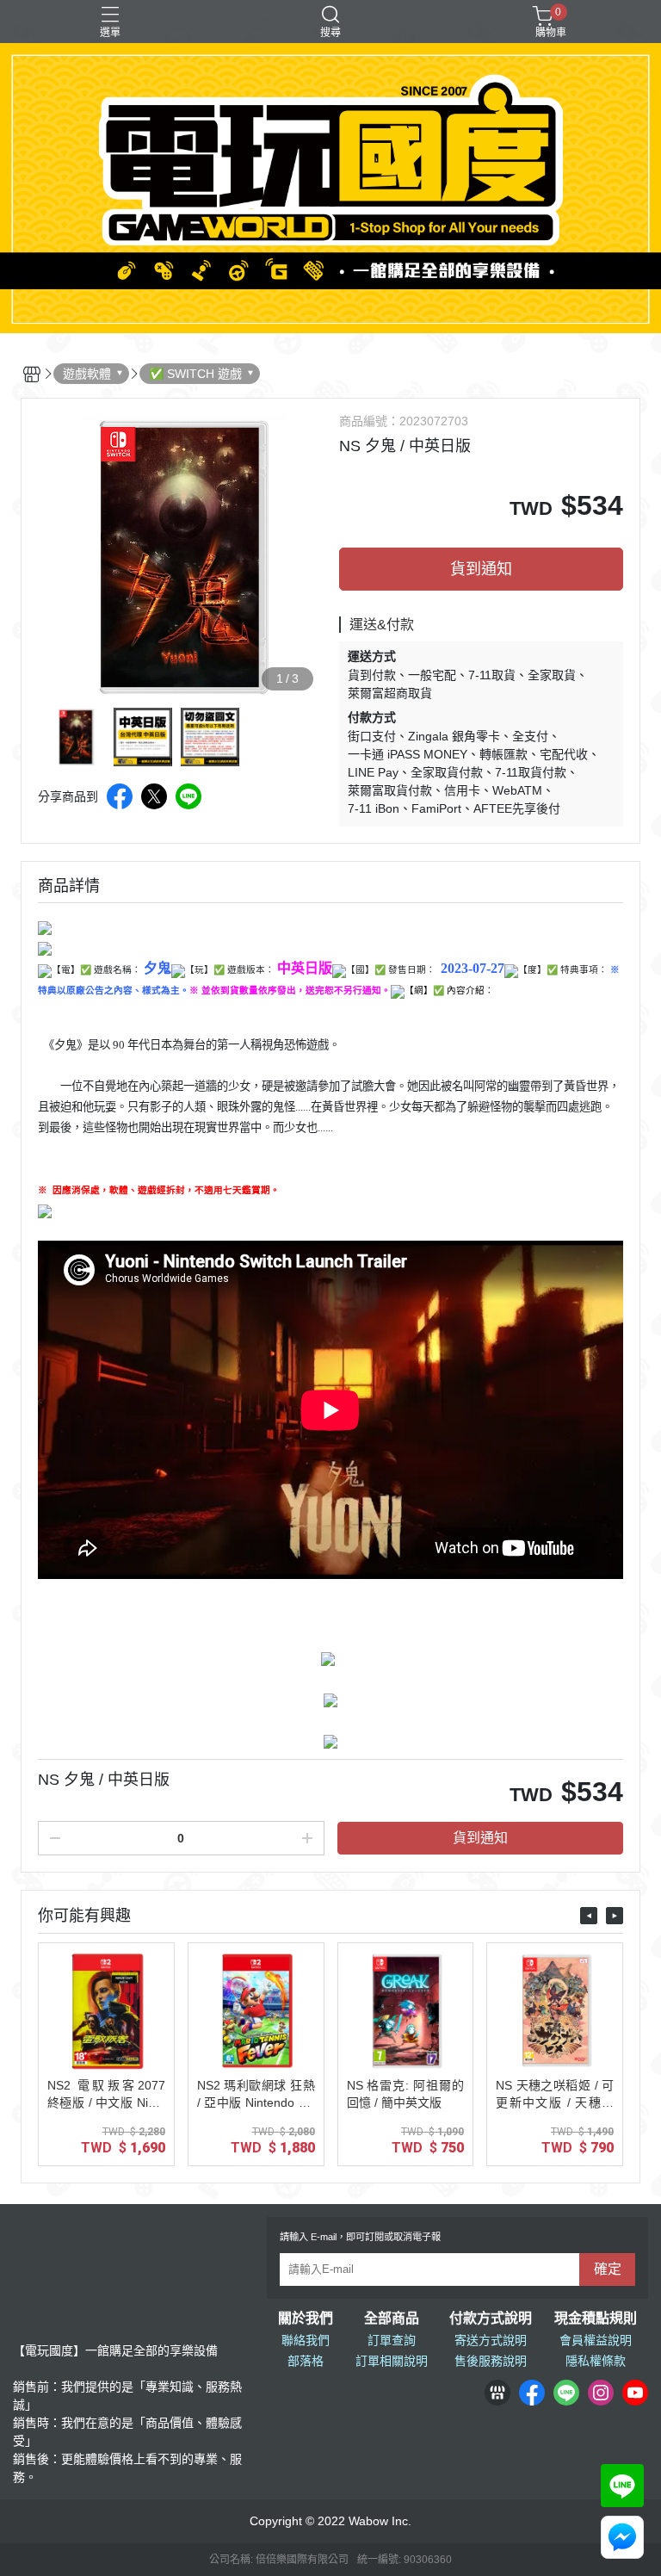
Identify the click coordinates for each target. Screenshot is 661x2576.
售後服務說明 (491, 2361)
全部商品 (392, 2319)
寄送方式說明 (491, 2340)
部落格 (306, 2361)
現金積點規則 (596, 2319)
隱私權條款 (596, 2361)
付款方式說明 (491, 2319)
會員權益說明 (596, 2340)
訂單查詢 (392, 2340)
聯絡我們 (306, 2340)
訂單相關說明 (392, 2361)
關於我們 (306, 2319)
